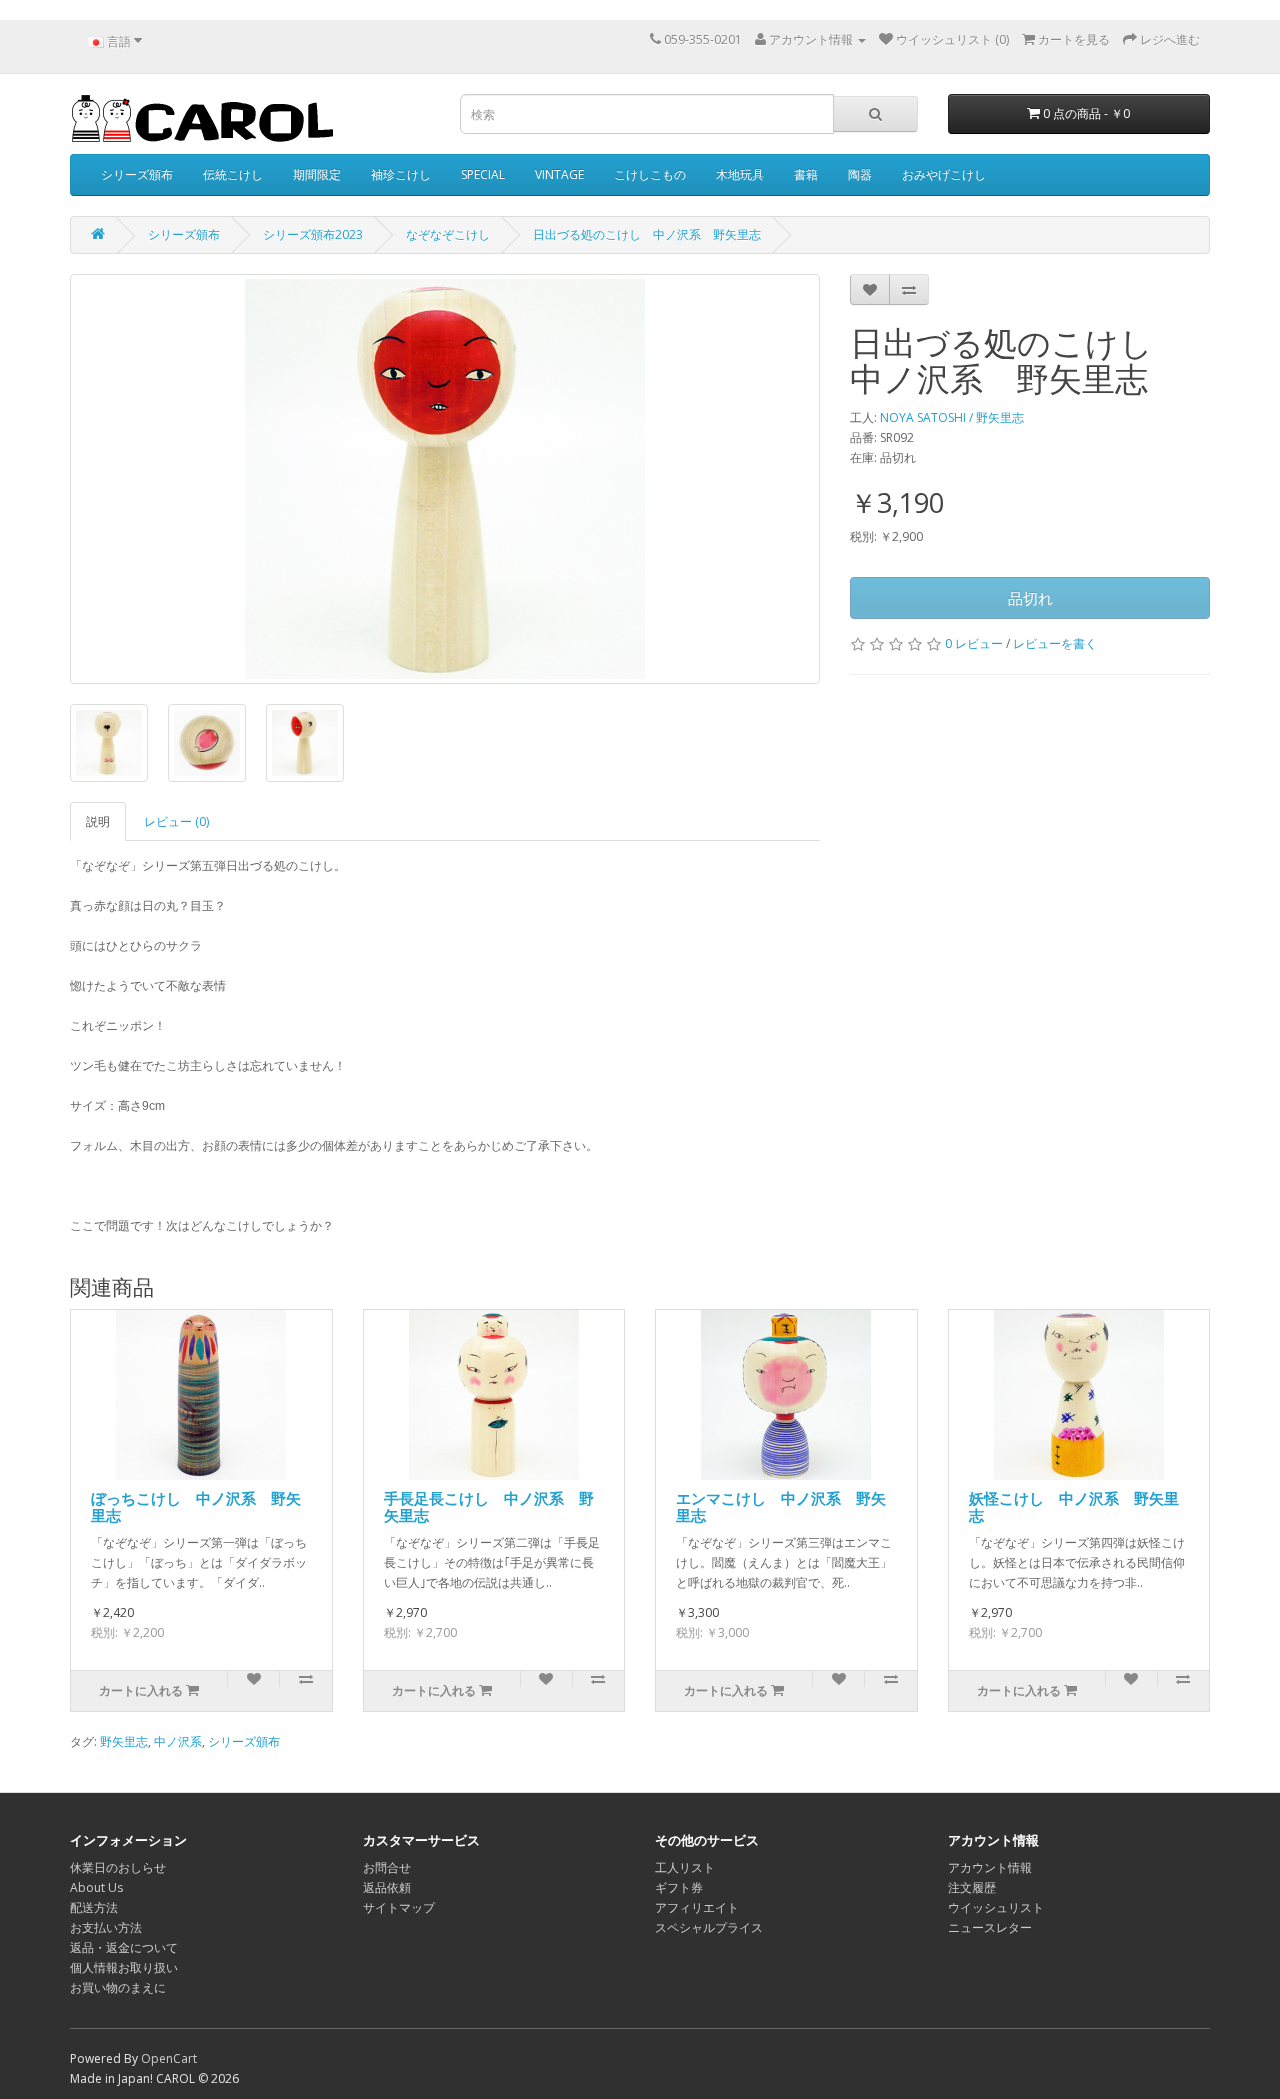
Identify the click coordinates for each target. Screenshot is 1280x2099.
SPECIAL (483, 174)
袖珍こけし (401, 174)
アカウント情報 (990, 1867)
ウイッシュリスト (996, 1907)
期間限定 (317, 174)
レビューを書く (1055, 643)
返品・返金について (124, 1947)
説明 (98, 821)
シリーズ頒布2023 (313, 234)
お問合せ (387, 1867)
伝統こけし (233, 174)
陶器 (860, 174)
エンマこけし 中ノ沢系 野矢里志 (781, 1506)
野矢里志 (124, 1741)
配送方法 (94, 1907)
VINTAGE (559, 174)
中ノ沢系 (178, 1741)
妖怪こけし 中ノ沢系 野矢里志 (1074, 1506)
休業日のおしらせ (118, 1867)
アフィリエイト (697, 1907)
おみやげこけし (944, 174)
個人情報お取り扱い (124, 1967)
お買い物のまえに (118, 1987)
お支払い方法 (106, 1927)
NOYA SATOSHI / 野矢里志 (952, 417)
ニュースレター (990, 1927)
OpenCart (169, 2058)
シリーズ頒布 (137, 174)
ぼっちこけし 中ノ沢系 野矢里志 (196, 1506)
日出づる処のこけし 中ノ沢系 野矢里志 (647, 234)
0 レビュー (974, 643)
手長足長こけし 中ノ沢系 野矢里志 (489, 1506)
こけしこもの (650, 174)
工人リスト (685, 1867)
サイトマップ (399, 1907)
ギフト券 (679, 1887)
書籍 (806, 174)
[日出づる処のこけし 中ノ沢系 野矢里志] (445, 479)
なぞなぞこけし (448, 234)
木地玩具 (740, 174)
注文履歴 (972, 1887)
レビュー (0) (176, 821)
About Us (96, 1887)
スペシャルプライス (709, 1927)
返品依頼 (387, 1887)
